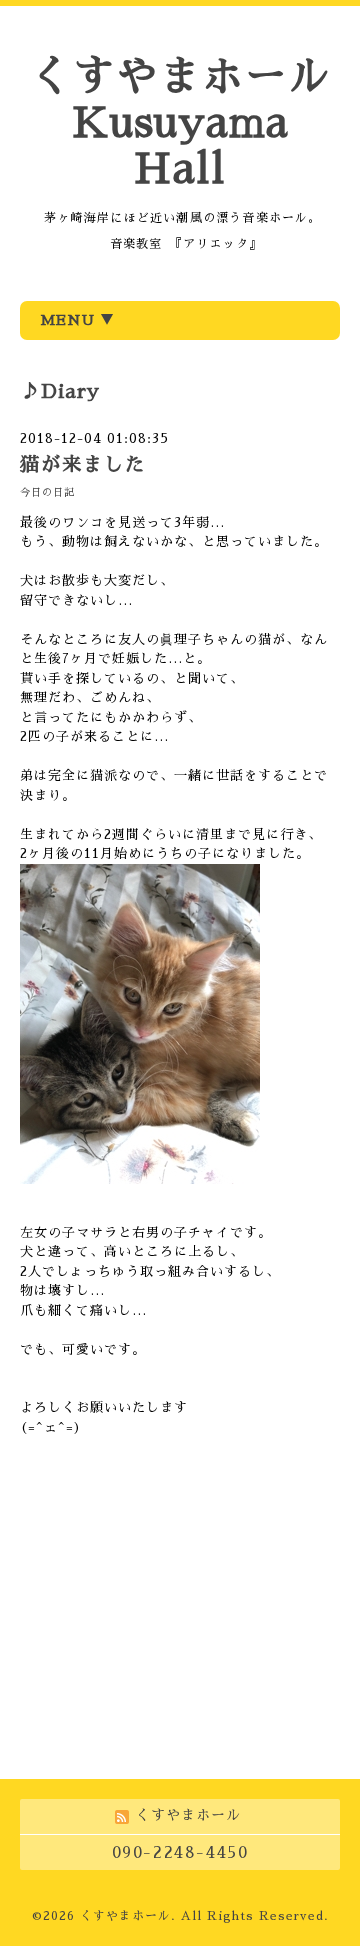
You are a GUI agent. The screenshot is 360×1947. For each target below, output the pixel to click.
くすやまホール (125, 1916)
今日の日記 (47, 492)
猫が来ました (83, 464)
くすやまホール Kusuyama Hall (180, 123)
